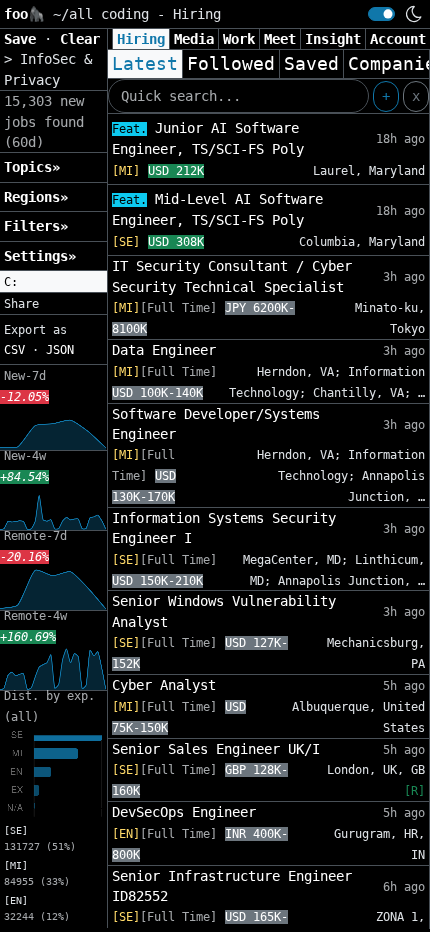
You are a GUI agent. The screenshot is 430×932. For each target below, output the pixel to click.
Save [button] (24, 39)
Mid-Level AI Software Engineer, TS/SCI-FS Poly (217, 209)
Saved (311, 64)
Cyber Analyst (164, 685)
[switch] (381, 14)
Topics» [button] (32, 167)
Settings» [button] (40, 256)
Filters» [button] (36, 226)
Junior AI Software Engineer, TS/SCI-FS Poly (208, 138)
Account (398, 39)
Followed (231, 64)
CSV (14, 350)
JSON (60, 350)
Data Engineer (164, 350)
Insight (333, 39)
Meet (280, 39)
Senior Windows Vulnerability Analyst (224, 611)
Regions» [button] (36, 197)
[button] (53, 282)
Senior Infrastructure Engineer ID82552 (232, 886)
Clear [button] (80, 39)
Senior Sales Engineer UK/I (216, 749)
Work (239, 39)
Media (194, 39)
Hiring (141, 39)
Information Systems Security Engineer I (224, 528)
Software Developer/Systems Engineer (216, 424)
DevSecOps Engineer (184, 812)
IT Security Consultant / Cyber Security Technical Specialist (232, 276)
